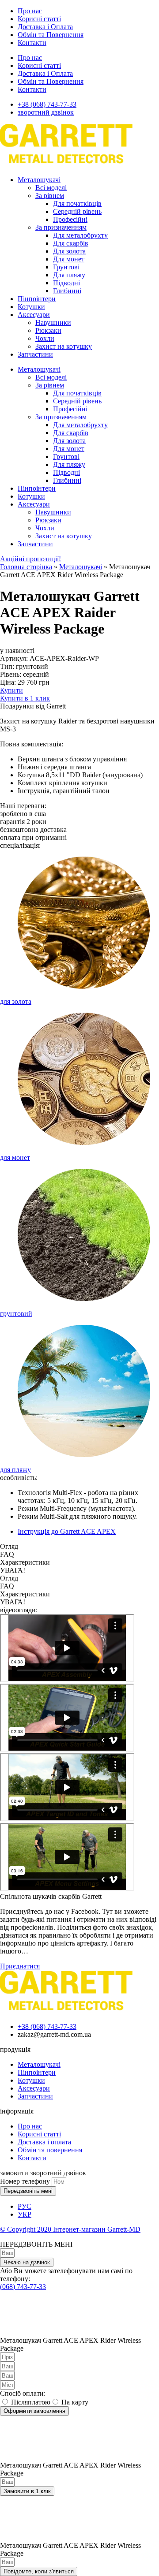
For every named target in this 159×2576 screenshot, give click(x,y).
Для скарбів (71, 243)
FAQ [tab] (7, 1554)
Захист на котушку (64, 346)
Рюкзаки (48, 330)
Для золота (69, 251)
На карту (75, 2402)
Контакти (32, 43)
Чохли (45, 338)
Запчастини (35, 354)
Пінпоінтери (37, 299)
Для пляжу (69, 275)
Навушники (53, 322)
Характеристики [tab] (25, 1562)
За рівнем (50, 196)
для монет (15, 1158)
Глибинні (67, 291)
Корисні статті (39, 19)
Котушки (31, 307)
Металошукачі (39, 180)
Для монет (69, 259)
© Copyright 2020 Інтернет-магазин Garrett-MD (70, 2229)
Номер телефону (26, 2181)
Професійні (70, 219)
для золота (16, 1001)
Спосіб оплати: (23, 2393)
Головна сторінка (26, 567)
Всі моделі (51, 188)
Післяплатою (31, 2402)
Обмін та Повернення (51, 35)
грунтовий (16, 1314)
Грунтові (66, 267)
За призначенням (61, 227)
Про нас (30, 11)
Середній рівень (77, 211)
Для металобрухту (80, 235)
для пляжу (15, 1470)
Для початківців (77, 203)
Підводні (66, 283)
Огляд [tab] (9, 1546)
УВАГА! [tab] (13, 1570)
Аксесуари (34, 315)
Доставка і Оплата (45, 27)
